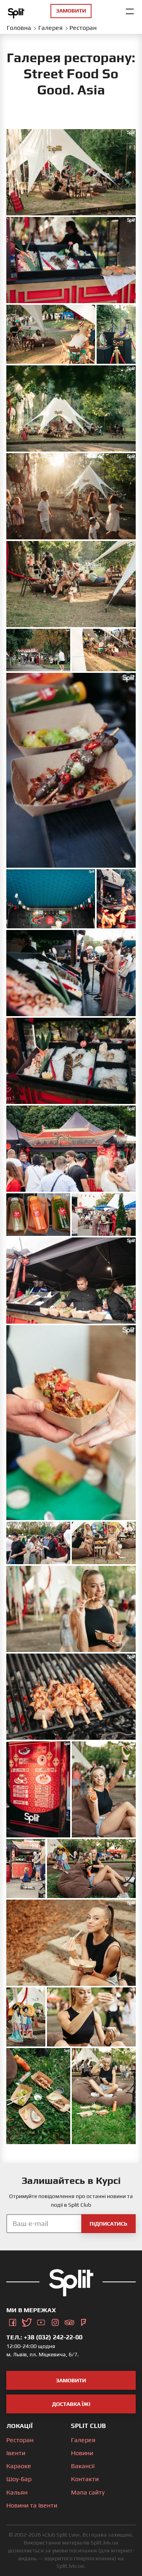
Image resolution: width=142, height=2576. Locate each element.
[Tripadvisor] (69, 2321)
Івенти (16, 2453)
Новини (82, 2453)
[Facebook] (13, 2321)
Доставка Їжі (71, 2404)
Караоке (19, 2466)
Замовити (71, 2380)
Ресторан (20, 2440)
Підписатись (108, 2224)
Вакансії (83, 2466)
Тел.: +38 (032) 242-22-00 (44, 2337)
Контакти (85, 2479)
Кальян (17, 2492)
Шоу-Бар (19, 2479)
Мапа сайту (88, 2492)
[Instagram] (55, 2321)
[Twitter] (27, 2321)
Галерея (83, 2440)
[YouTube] (41, 2321)
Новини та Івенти (32, 2505)
